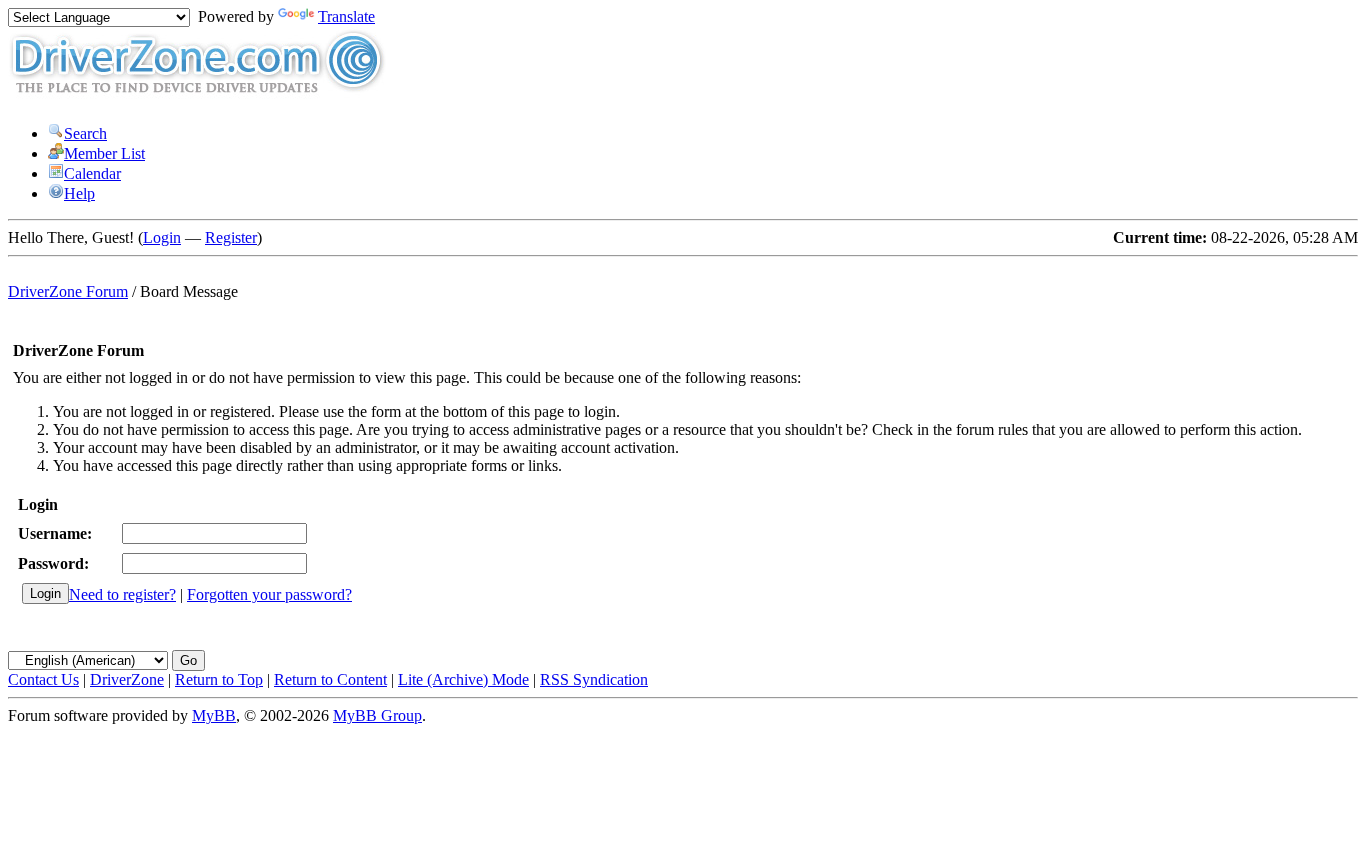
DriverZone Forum (68, 291)
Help (79, 193)
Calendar (92, 173)
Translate (346, 16)
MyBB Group (377, 715)
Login (162, 237)
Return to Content (330, 679)
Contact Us (43, 679)
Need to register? (122, 594)
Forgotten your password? (269, 594)
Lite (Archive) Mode (463, 679)
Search (85, 133)
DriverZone (127, 679)
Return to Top (219, 679)
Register (231, 237)
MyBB (214, 715)
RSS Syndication (594, 679)
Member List (104, 153)
